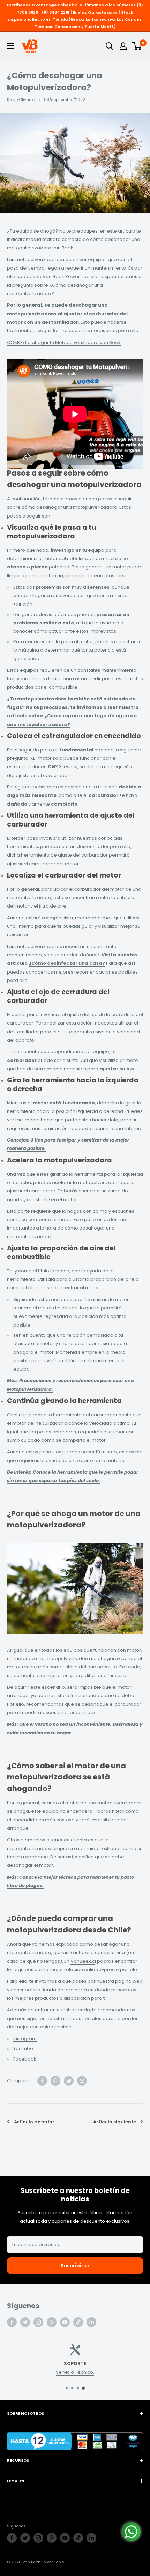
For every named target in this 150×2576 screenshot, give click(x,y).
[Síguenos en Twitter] (25, 2322)
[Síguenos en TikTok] (78, 2322)
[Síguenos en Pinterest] (52, 2322)
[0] (137, 46)
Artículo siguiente (115, 2122)
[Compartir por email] (82, 2081)
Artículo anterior (34, 2122)
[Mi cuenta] (123, 46)
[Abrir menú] (10, 46)
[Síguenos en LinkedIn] (91, 2322)
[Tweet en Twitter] (69, 2081)
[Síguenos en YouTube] (65, 2322)
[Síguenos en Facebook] (12, 2322)
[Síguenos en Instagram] (38, 2322)
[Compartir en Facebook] (42, 2081)
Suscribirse (75, 2266)
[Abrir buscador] (110, 46)
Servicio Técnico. (75, 2372)
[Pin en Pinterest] (55, 2081)
